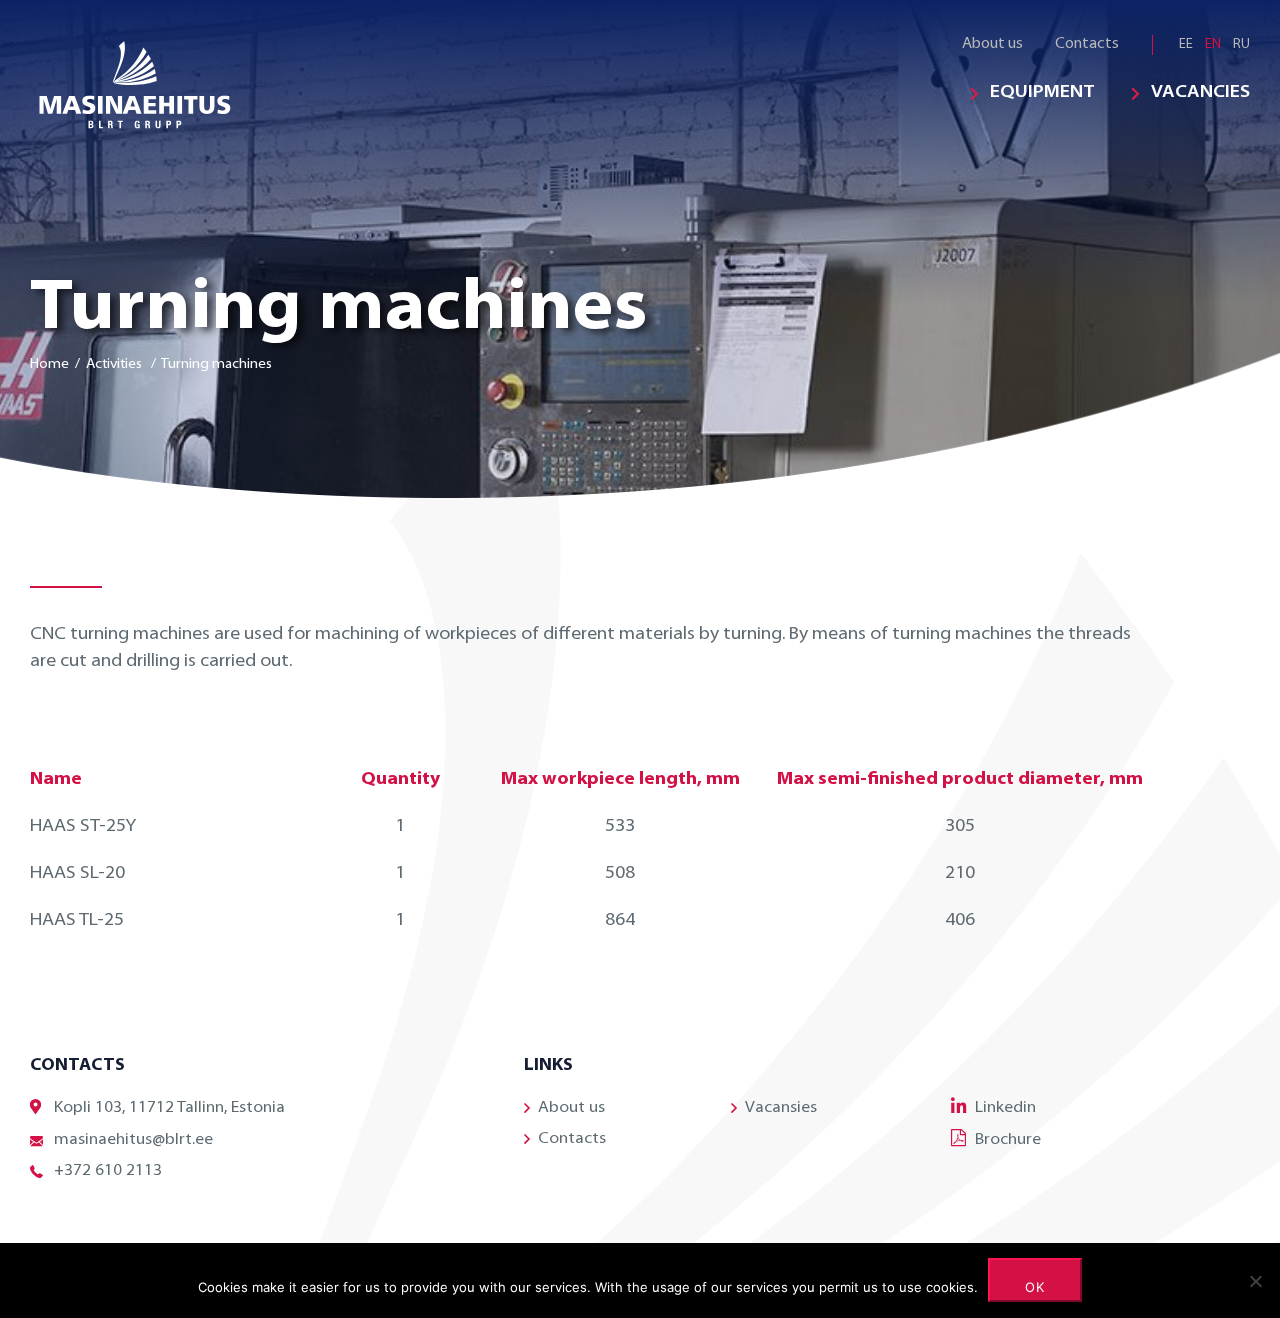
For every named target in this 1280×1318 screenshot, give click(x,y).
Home (49, 364)
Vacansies (781, 1108)
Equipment (1042, 93)
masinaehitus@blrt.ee (133, 1140)
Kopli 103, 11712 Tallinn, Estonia (169, 1108)
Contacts (1087, 44)
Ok (1035, 1287)
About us (992, 44)
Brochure (1008, 1140)
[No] (1255, 1281)
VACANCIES (1200, 93)
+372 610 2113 (108, 1171)
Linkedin (1005, 1108)
